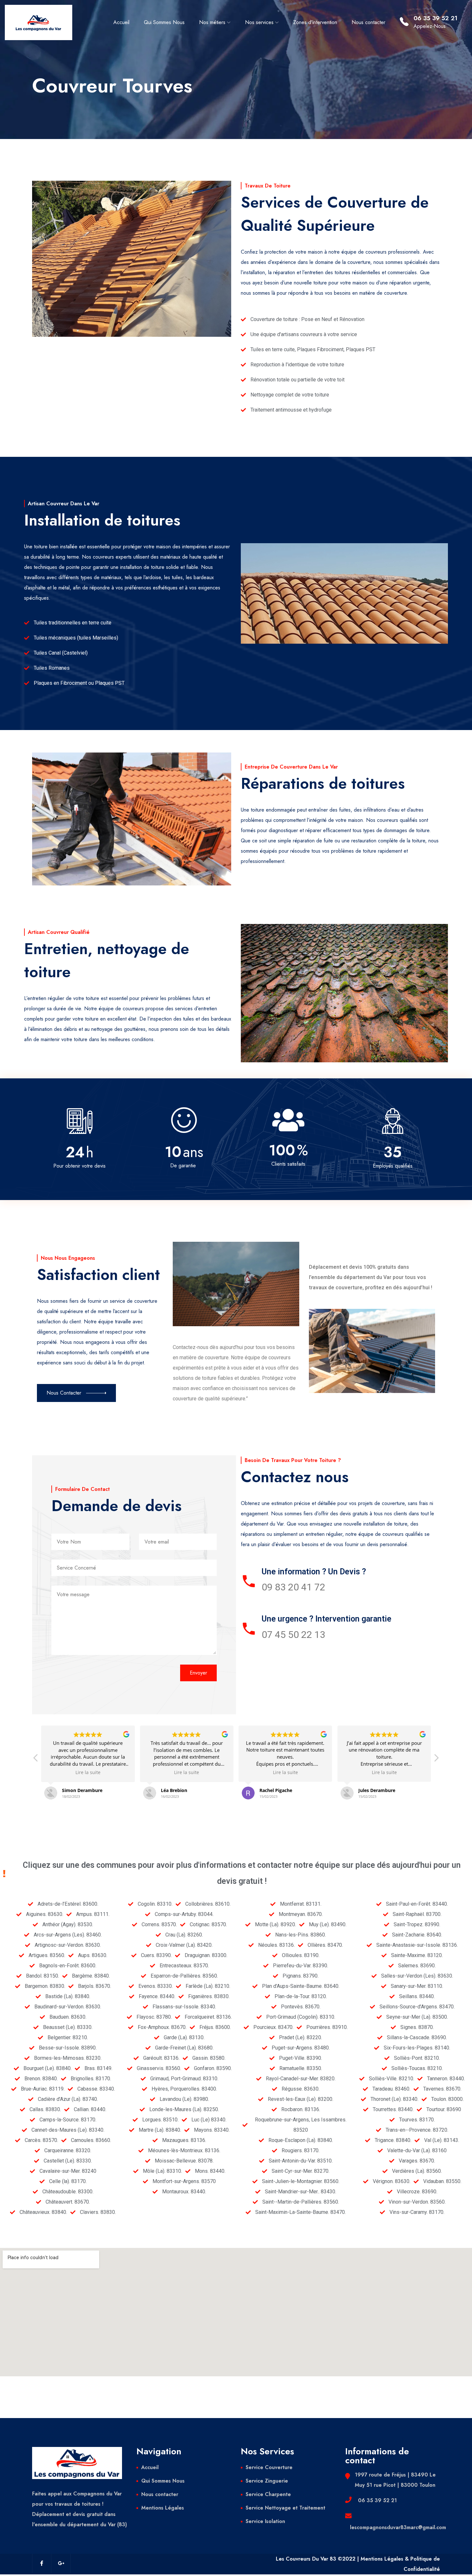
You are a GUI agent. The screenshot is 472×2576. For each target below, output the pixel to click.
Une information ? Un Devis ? (314, 1572)
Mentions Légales (163, 2508)
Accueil (121, 22)
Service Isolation (265, 2521)
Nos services (259, 22)
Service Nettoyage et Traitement (285, 2508)
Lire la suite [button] (88, 1772)
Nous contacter (368, 22)
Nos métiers (212, 22)
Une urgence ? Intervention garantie (327, 1619)
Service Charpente (268, 2494)
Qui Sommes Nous (164, 22)
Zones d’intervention (315, 22)
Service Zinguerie (267, 2481)
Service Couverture (269, 2467)
